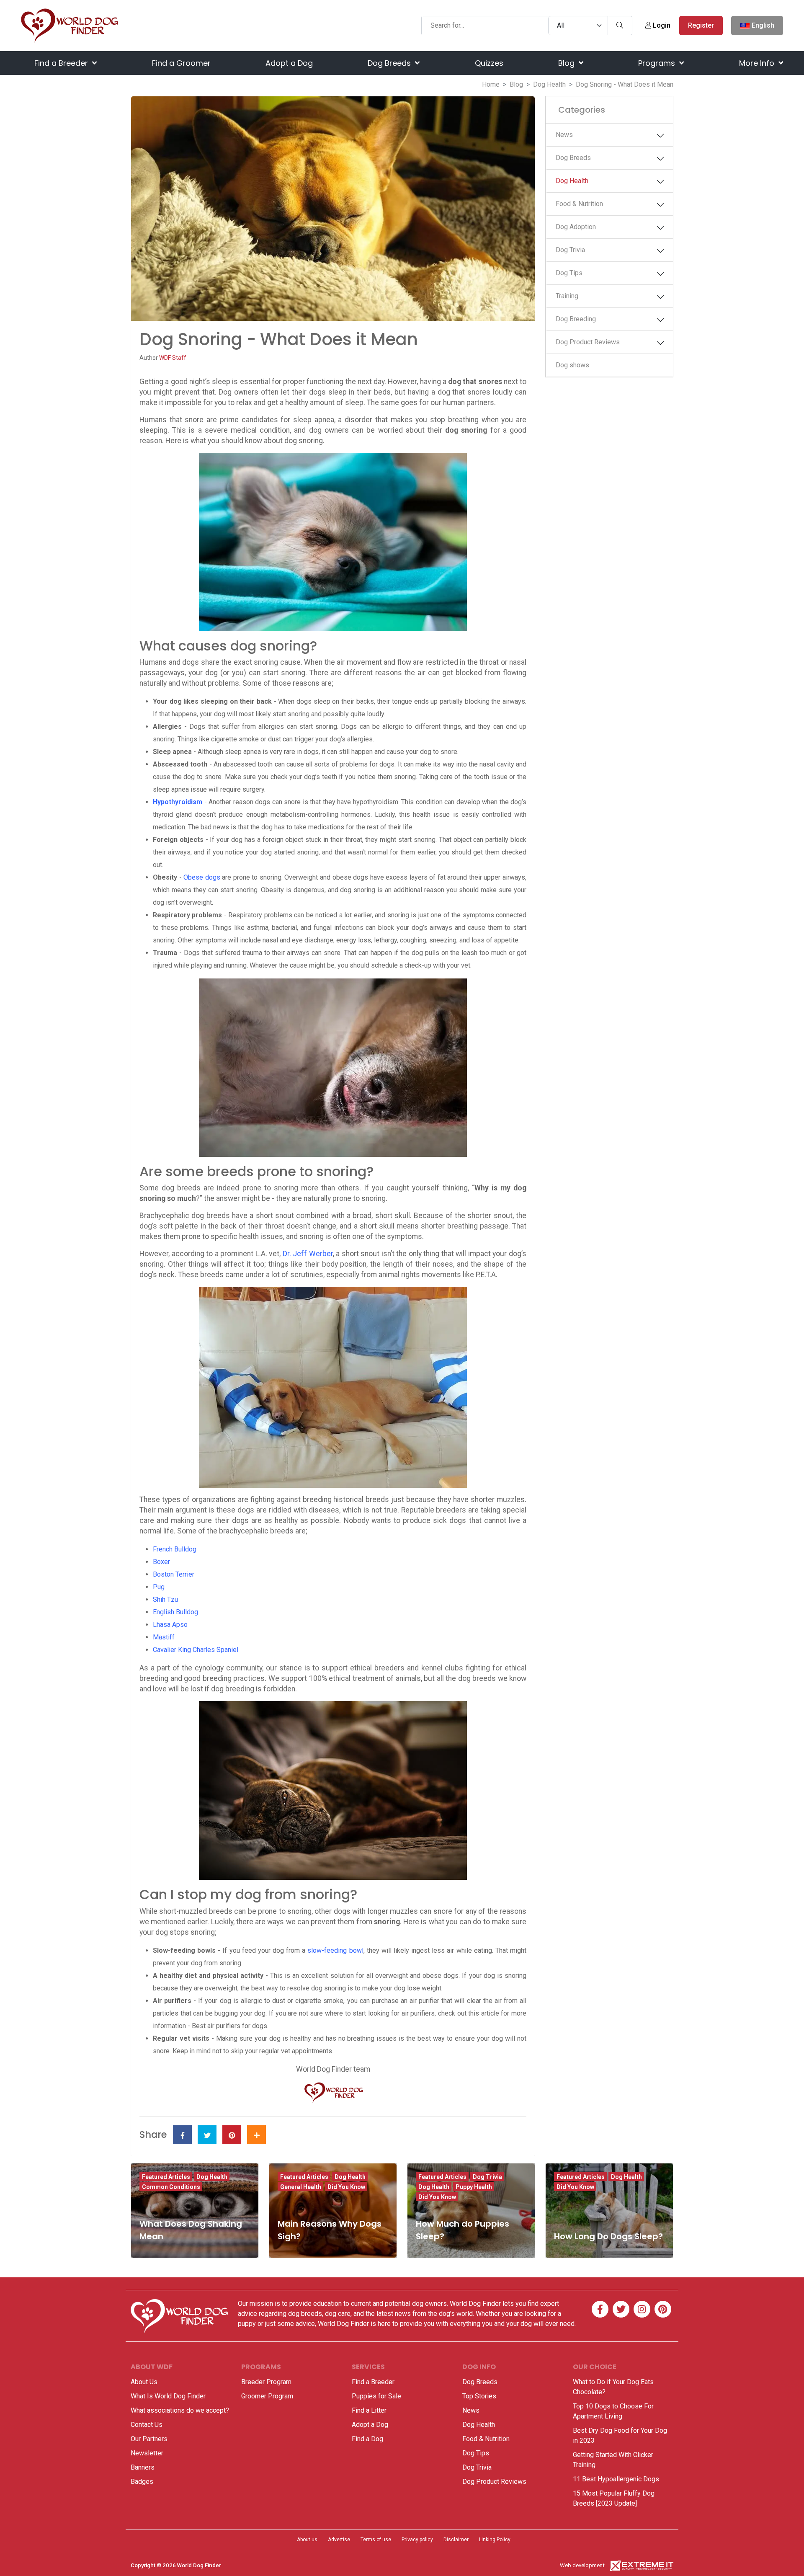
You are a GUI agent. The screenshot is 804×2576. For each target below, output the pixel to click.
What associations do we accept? (180, 2410)
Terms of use (376, 2540)
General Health (301, 2187)
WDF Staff (173, 358)
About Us (144, 2382)
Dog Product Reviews (588, 342)
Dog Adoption (576, 227)
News (564, 135)
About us (307, 2540)
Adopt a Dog (289, 63)
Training (567, 296)
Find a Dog (367, 2439)
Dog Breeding (576, 319)
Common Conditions (171, 2187)
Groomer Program (267, 2396)
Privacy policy (417, 2540)
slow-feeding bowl (335, 1950)
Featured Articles (166, 2177)
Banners (143, 2467)
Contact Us (147, 2425)
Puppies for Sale (376, 2396)
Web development (582, 2565)
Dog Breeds (390, 63)
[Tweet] (207, 2135)
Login (661, 25)
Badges (142, 2482)
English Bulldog (175, 1612)
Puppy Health (474, 2187)
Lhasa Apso (170, 1625)
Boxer (161, 1562)
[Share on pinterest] (232, 2135)
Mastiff (164, 1637)
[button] (660, 136)
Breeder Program (266, 2382)
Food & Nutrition (579, 204)
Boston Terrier (174, 1574)
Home (491, 84)
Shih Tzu (165, 1599)
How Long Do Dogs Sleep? (608, 2236)
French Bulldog (175, 1549)
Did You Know (346, 2187)
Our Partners (149, 2439)
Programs (658, 63)
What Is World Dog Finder (168, 2396)
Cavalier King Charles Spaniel (196, 1650)
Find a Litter (369, 2410)
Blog (567, 63)
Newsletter (147, 2453)
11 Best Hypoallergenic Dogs (616, 2479)
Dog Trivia (570, 250)
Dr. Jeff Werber (308, 1254)
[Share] (256, 2135)
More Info (758, 63)
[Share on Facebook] (182, 2135)
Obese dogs (202, 877)
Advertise (339, 2540)
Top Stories (479, 2396)
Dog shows (572, 365)
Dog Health (549, 84)
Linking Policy (495, 2540)
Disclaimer (456, 2540)
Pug (159, 1587)
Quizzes (489, 63)
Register (701, 25)
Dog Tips (569, 273)
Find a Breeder (62, 63)
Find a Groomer (181, 63)
